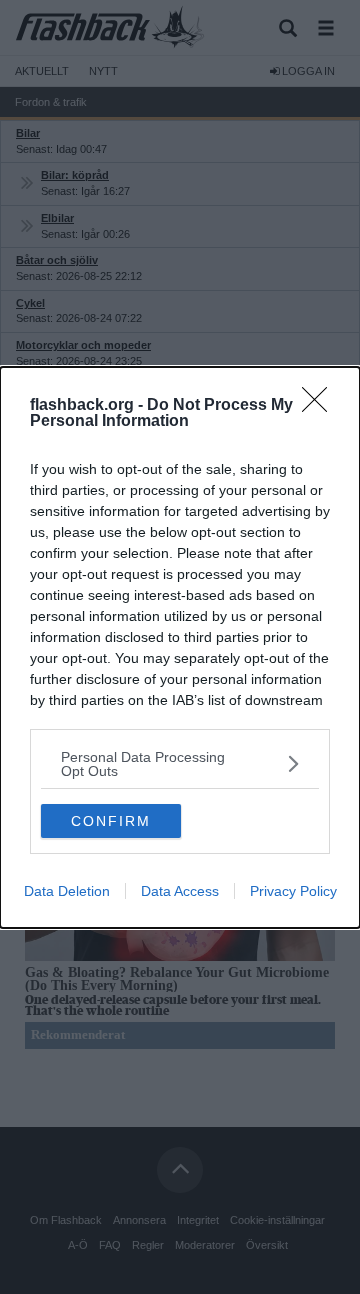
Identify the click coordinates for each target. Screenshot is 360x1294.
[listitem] (180, 764)
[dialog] (180, 647)
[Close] (321, 406)
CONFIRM (111, 821)
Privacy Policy (293, 891)
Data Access (180, 891)
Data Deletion (67, 891)
